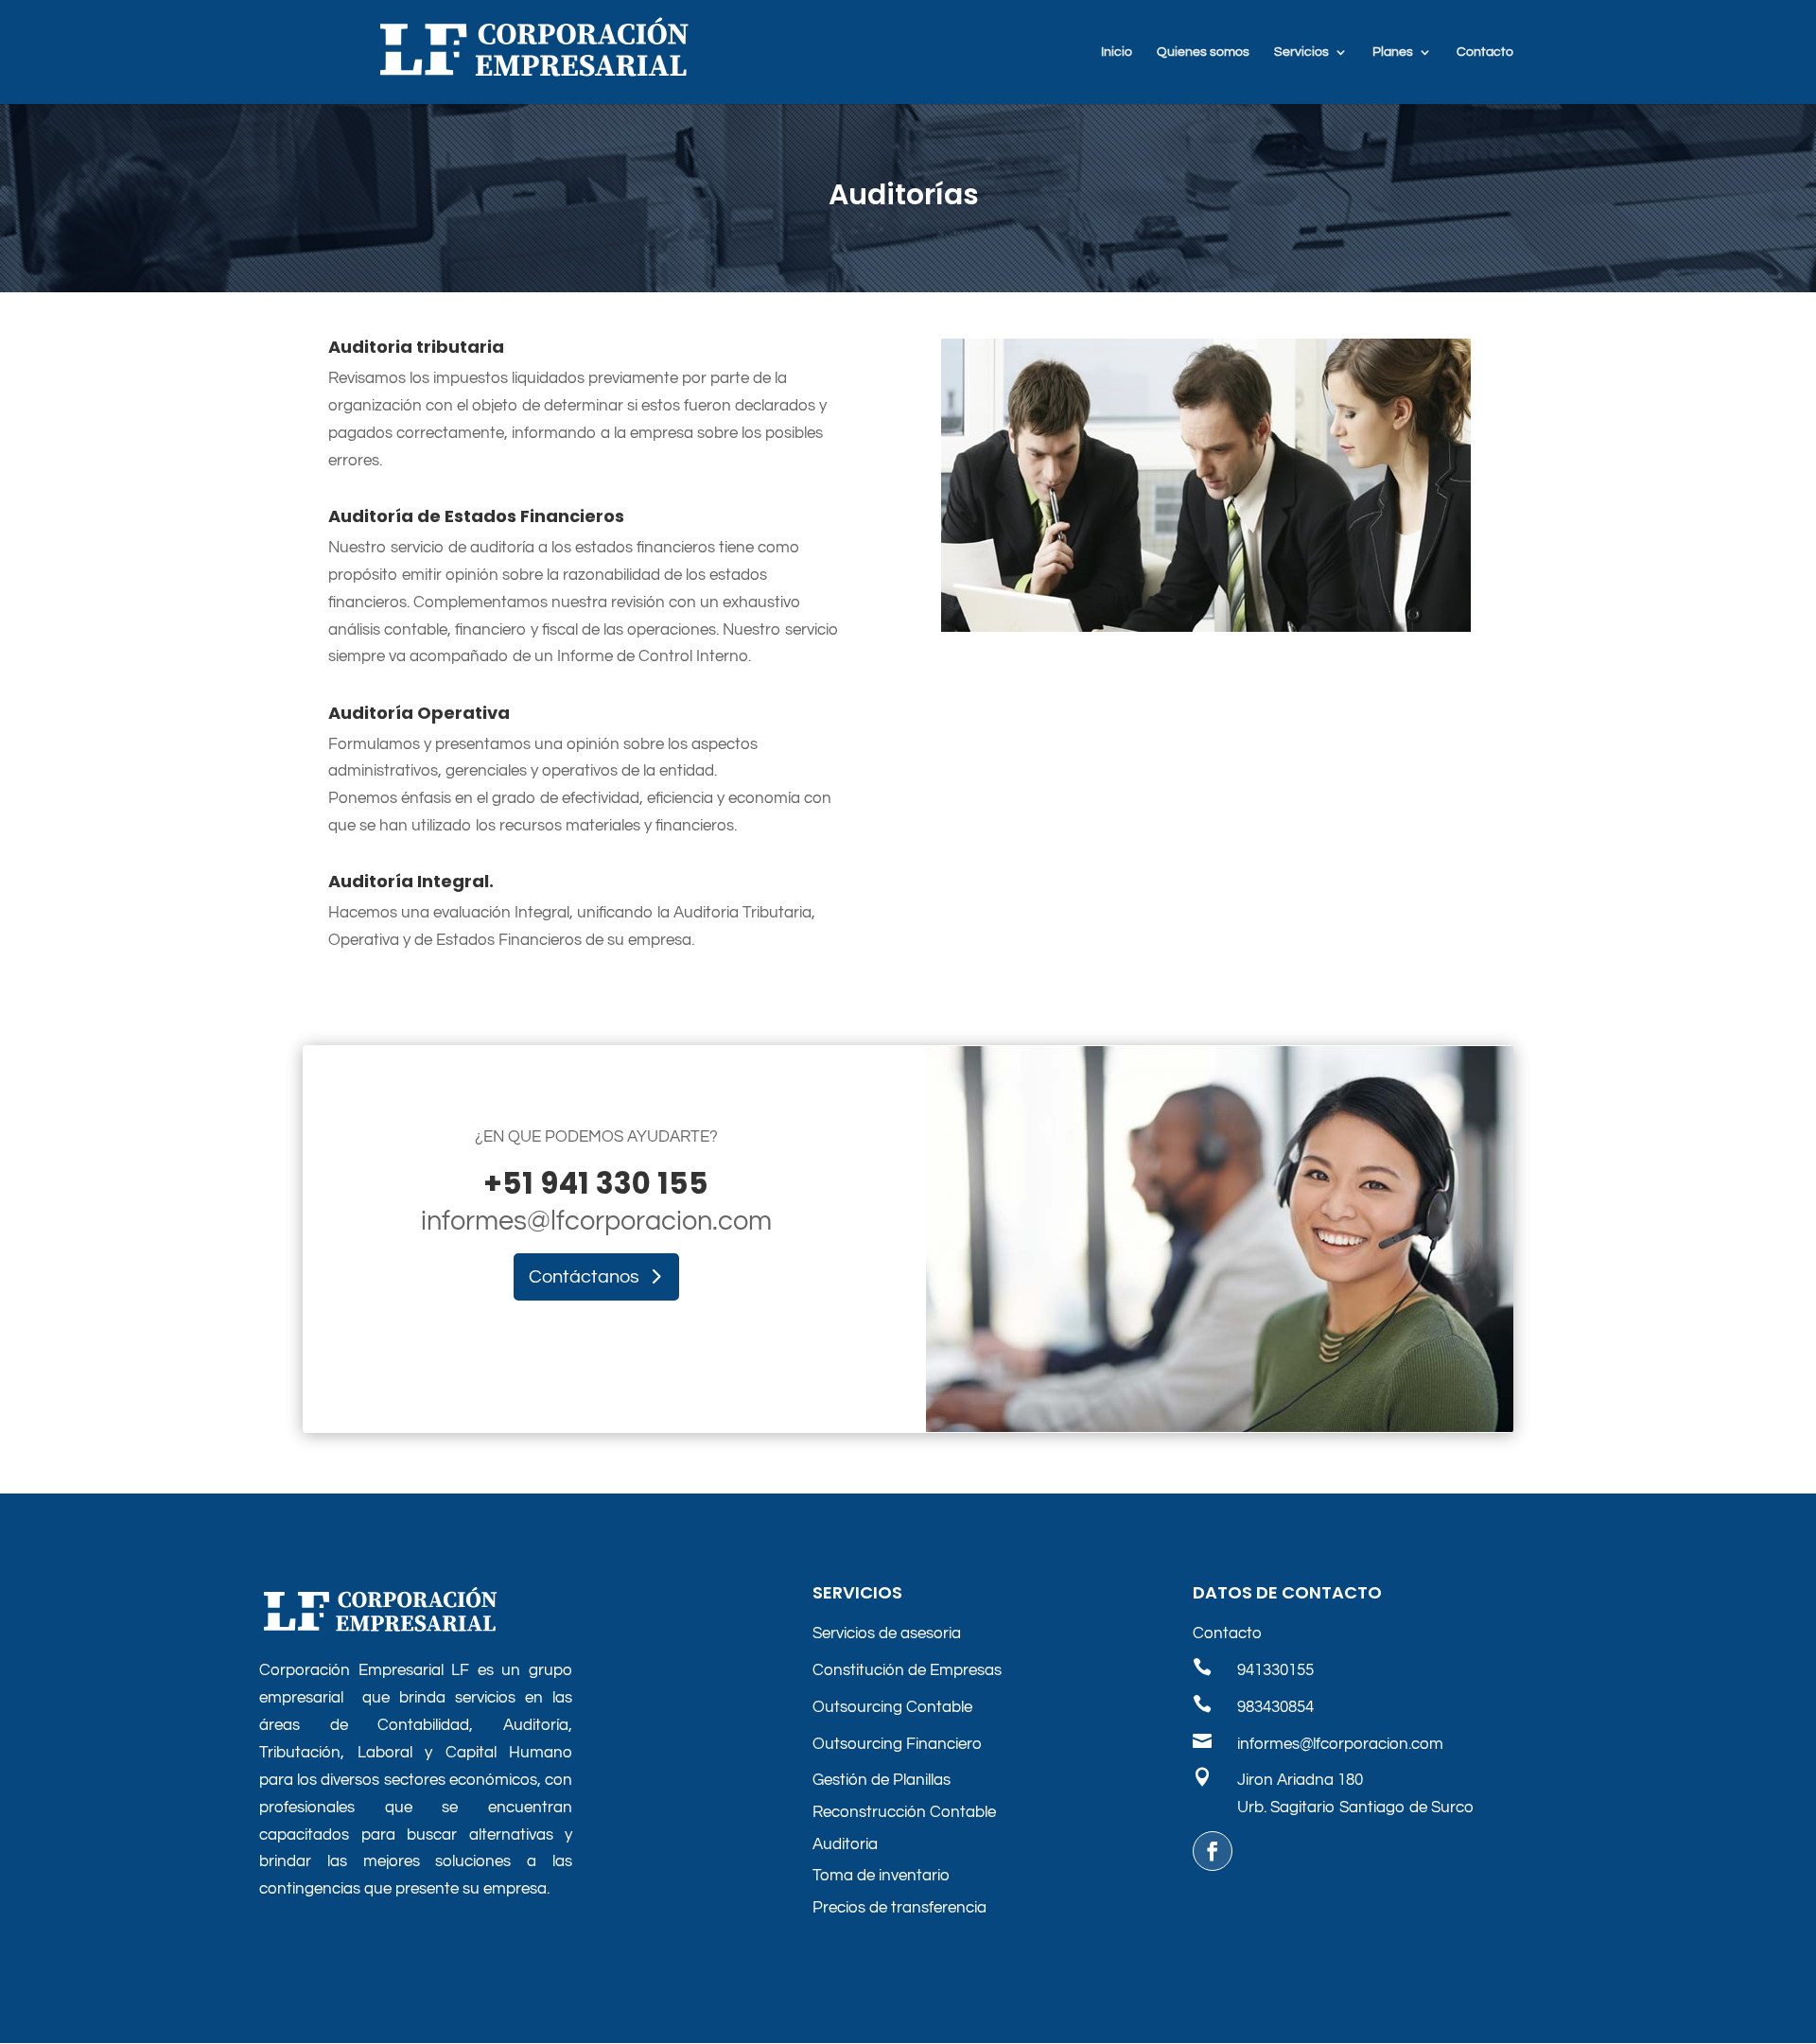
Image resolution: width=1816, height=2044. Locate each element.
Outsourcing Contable (892, 1707)
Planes (1393, 52)
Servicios (1301, 52)
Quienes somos (1203, 52)
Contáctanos (584, 1277)
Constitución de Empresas (907, 1670)
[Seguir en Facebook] (1213, 1851)
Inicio (1117, 52)
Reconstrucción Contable (904, 1812)
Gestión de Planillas (882, 1780)
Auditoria (845, 1844)
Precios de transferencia (899, 1908)
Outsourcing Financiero (897, 1744)
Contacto (1485, 52)
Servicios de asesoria (887, 1633)
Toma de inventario (881, 1876)
